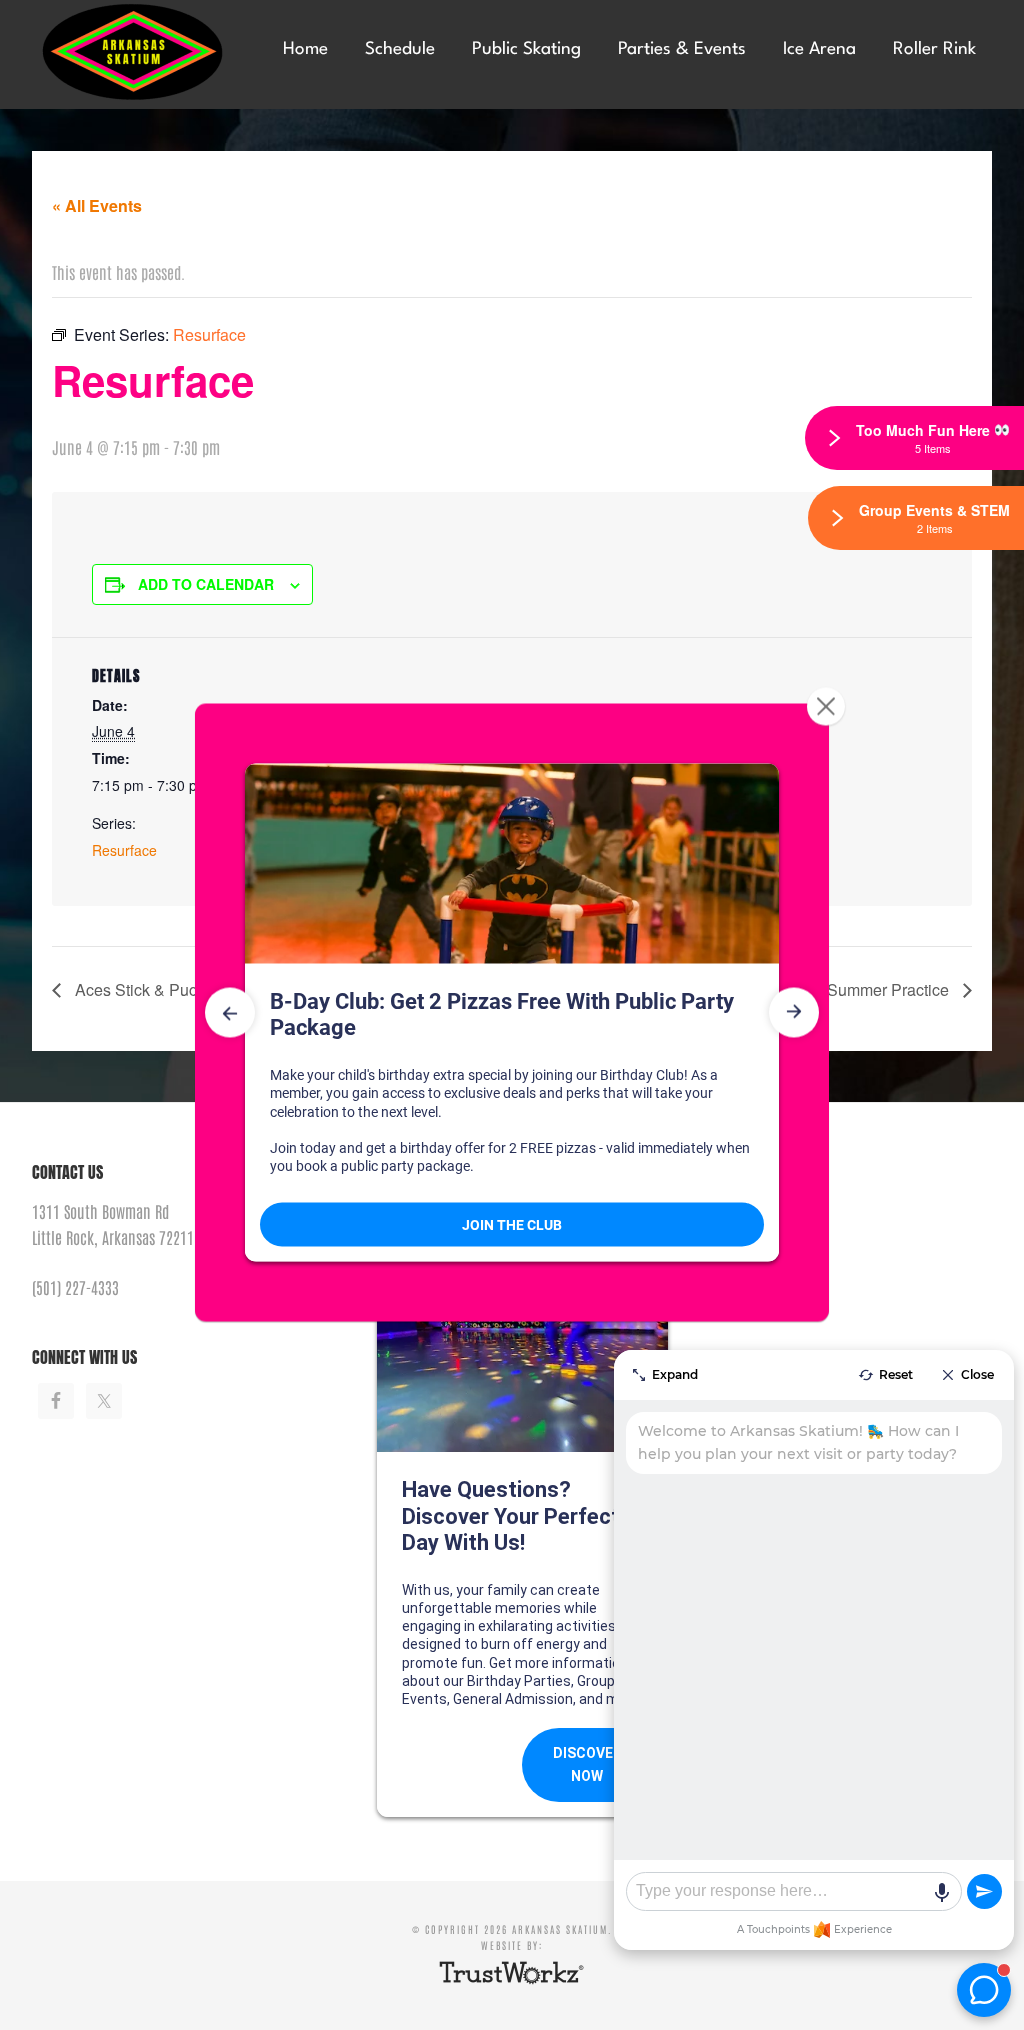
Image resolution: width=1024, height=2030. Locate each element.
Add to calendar (206, 584)
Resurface (124, 850)
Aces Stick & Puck (138, 989)
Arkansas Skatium (141, 52)
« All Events (97, 205)
